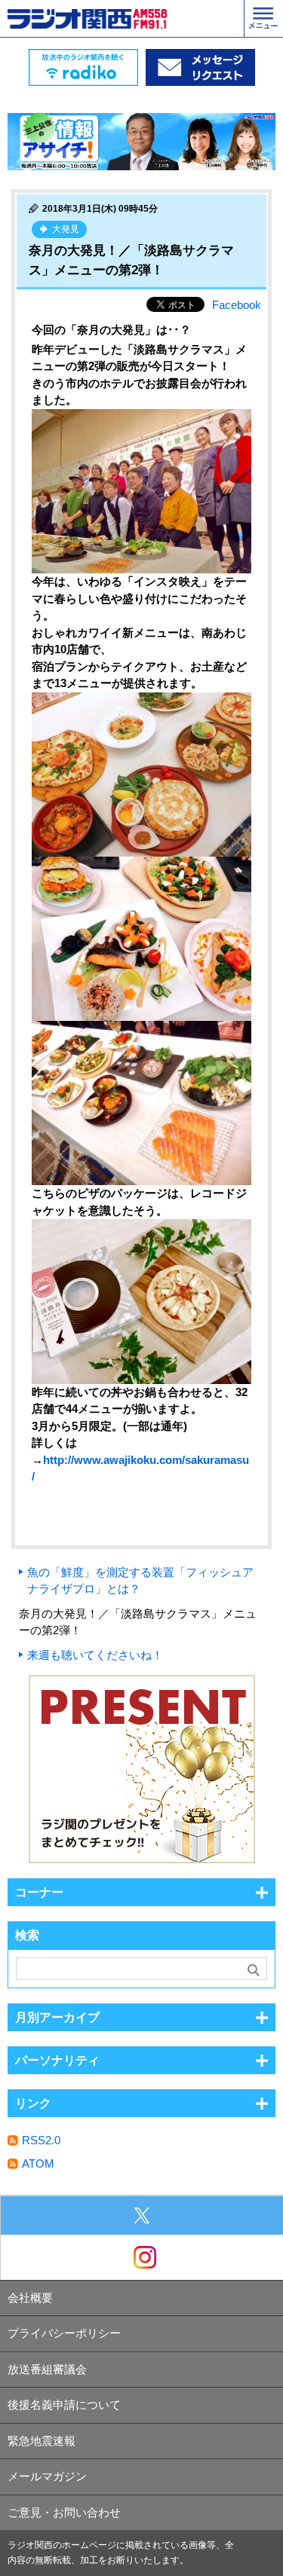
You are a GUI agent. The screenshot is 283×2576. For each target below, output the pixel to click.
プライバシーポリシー (64, 2333)
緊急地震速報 (42, 2441)
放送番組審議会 (47, 2369)
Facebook (237, 305)
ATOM (38, 2163)
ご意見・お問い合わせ (64, 2512)
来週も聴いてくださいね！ (95, 1655)
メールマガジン (47, 2476)
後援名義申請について (64, 2405)
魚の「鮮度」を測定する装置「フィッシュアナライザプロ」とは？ (140, 1581)
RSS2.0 (41, 2140)
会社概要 (30, 2298)
